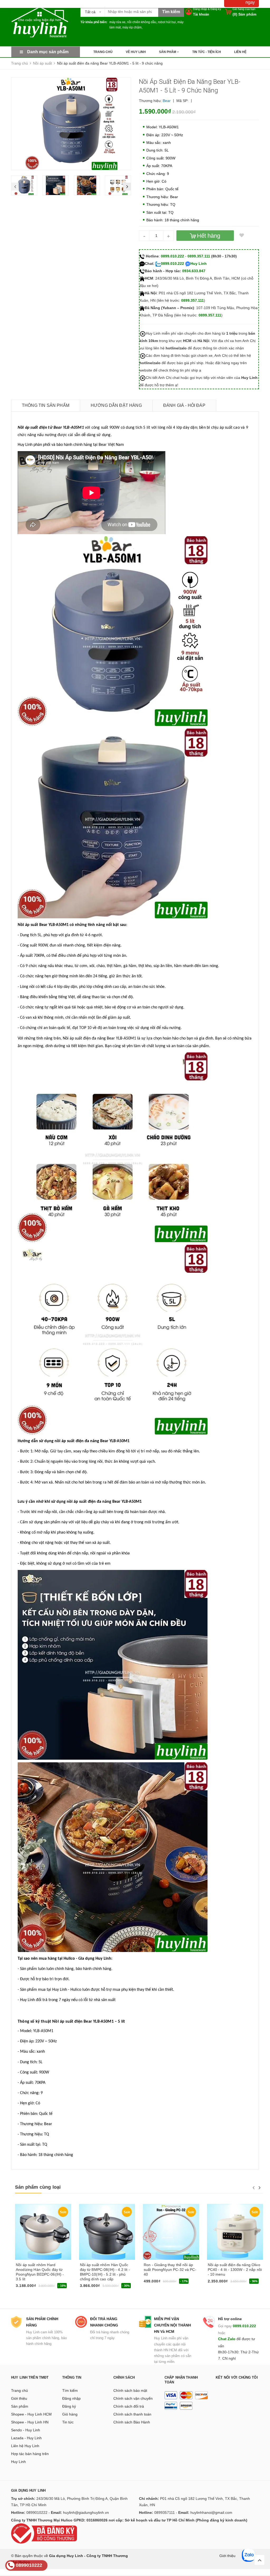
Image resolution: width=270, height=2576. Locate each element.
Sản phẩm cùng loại (38, 2187)
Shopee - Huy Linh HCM (31, 2414)
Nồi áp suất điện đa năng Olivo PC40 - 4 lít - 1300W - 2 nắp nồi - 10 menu (235, 2270)
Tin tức (68, 2422)
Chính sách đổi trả (129, 2406)
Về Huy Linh (136, 52)
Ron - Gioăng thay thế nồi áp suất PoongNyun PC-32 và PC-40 (170, 2270)
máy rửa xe (117, 22)
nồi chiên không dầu (142, 22)
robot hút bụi (167, 22)
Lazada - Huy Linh (26, 2438)
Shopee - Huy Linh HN (30, 2422)
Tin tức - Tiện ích (207, 52)
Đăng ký (216, 9)
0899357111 (165, 2512)
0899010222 (37, 2512)
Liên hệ (240, 52)
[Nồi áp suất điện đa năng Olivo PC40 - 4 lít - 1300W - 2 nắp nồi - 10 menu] (235, 2232)
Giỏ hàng (70, 2414)
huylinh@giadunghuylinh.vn (86, 2512)
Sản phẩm (168, 52)
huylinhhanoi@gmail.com (211, 2512)
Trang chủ (103, 52)
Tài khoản (201, 14)
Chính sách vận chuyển (133, 2398)
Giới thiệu (19, 2398)
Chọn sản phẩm (95, 2287)
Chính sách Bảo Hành (132, 2422)
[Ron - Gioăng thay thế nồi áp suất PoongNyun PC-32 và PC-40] (171, 2232)
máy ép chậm (132, 27)
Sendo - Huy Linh (26, 2430)
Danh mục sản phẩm (48, 52)
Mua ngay (26, 2287)
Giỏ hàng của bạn (244, 9)
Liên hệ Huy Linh (25, 2446)
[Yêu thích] (242, 236)
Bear (167, 101)
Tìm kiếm (70, 2390)
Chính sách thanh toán (132, 2414)
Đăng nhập (200, 9)
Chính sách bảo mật (130, 2390)
